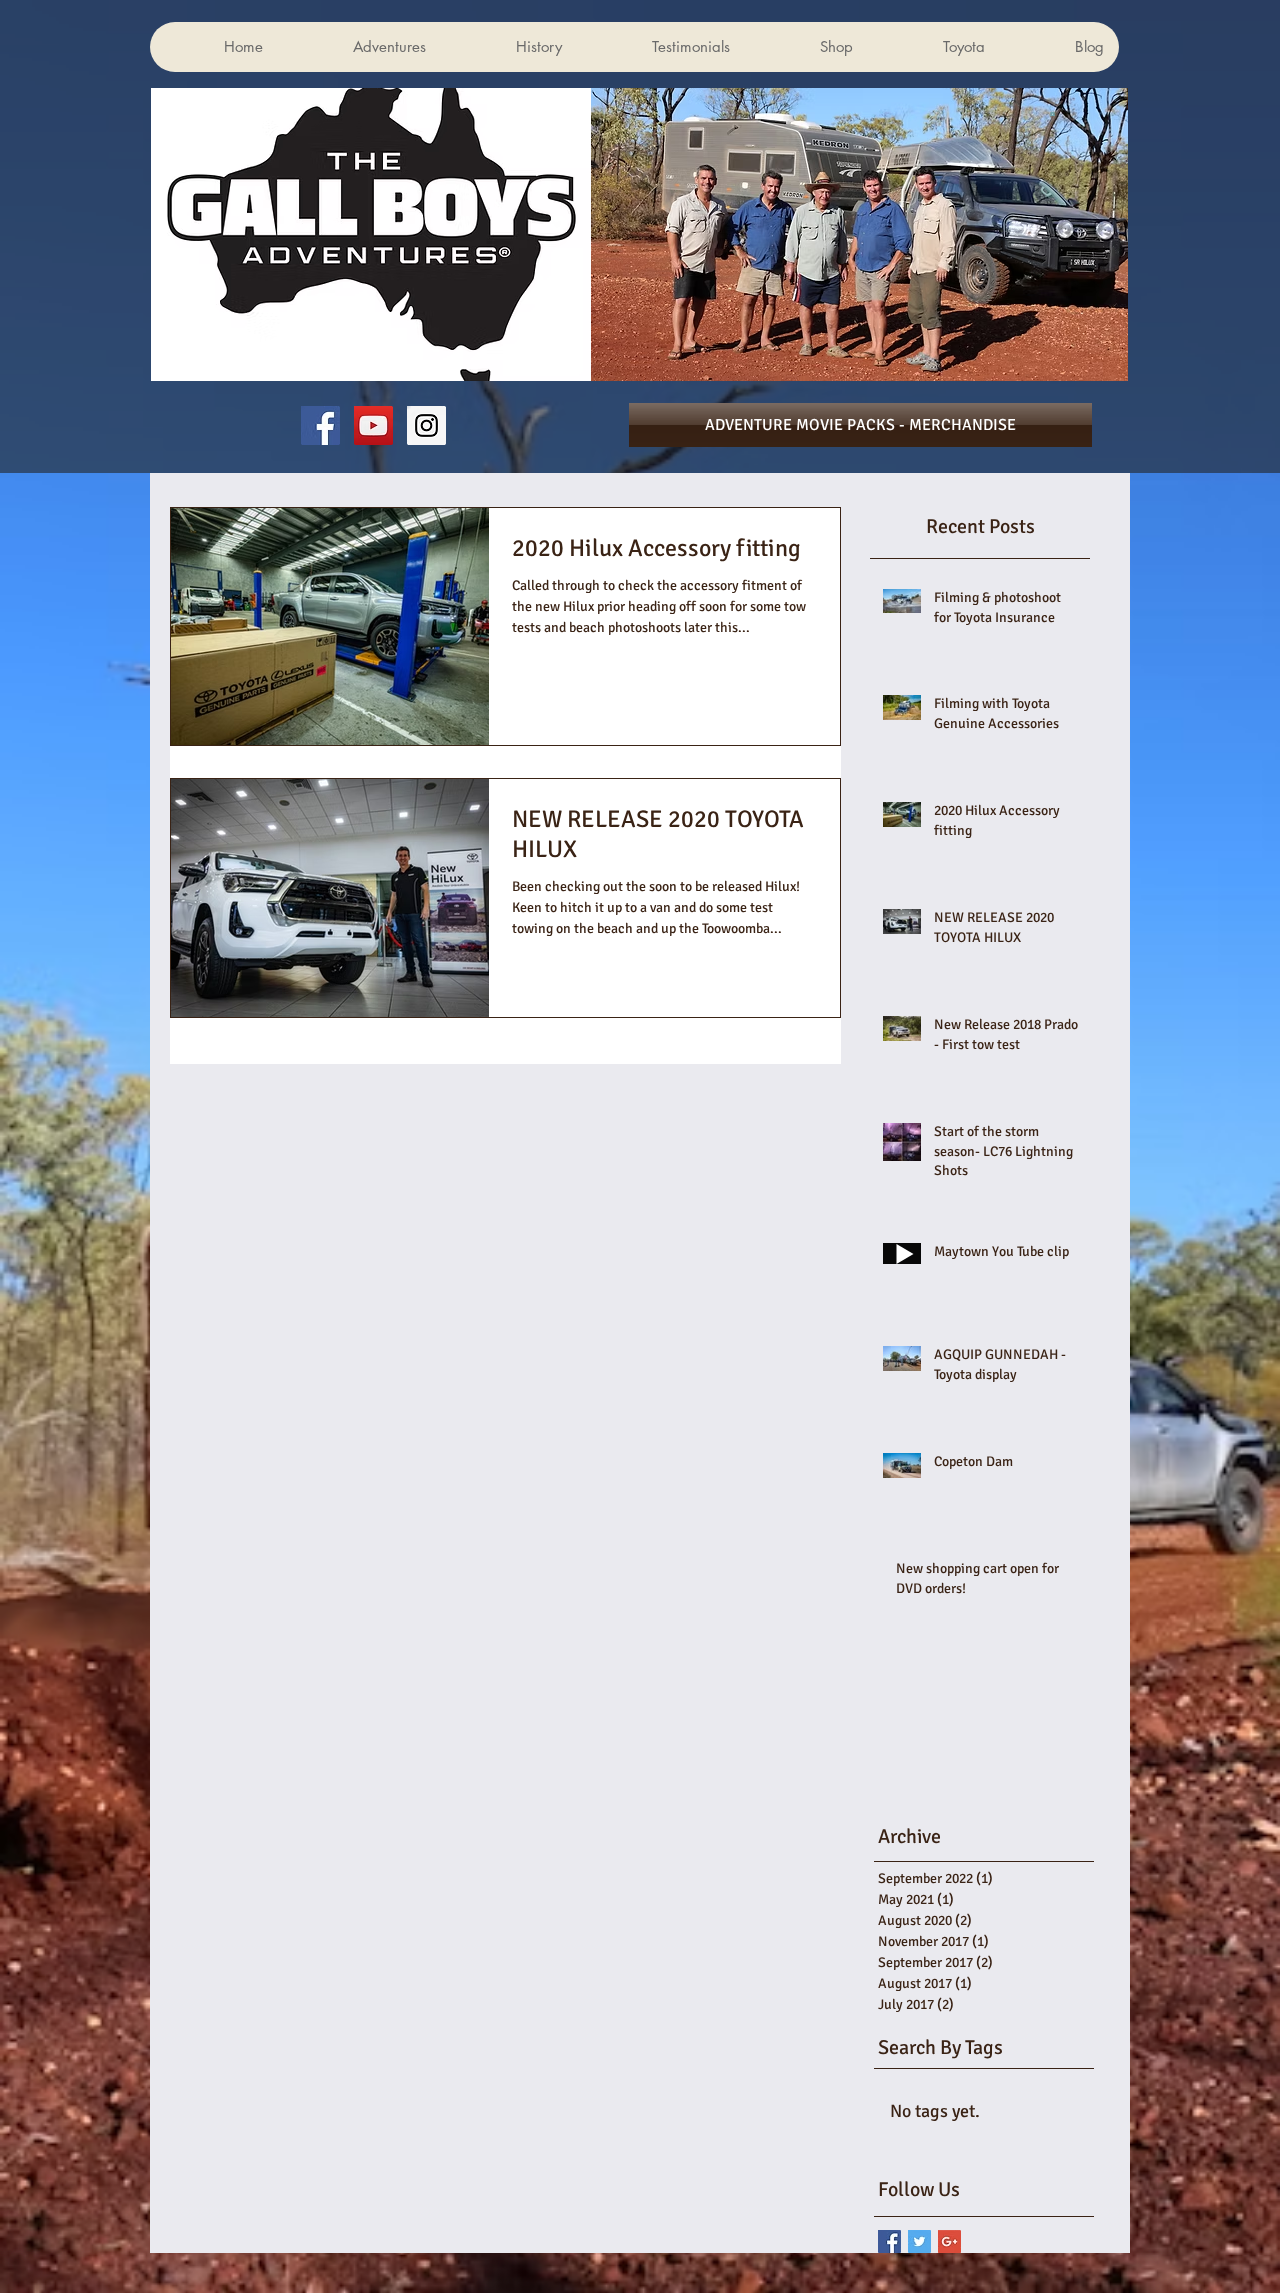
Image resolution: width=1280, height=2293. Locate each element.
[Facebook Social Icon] (320, 425)
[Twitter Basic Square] (919, 2241)
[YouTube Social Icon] (373, 425)
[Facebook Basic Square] (889, 2241)
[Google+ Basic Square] (949, 2241)
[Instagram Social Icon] (426, 425)
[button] (1052, 113)
